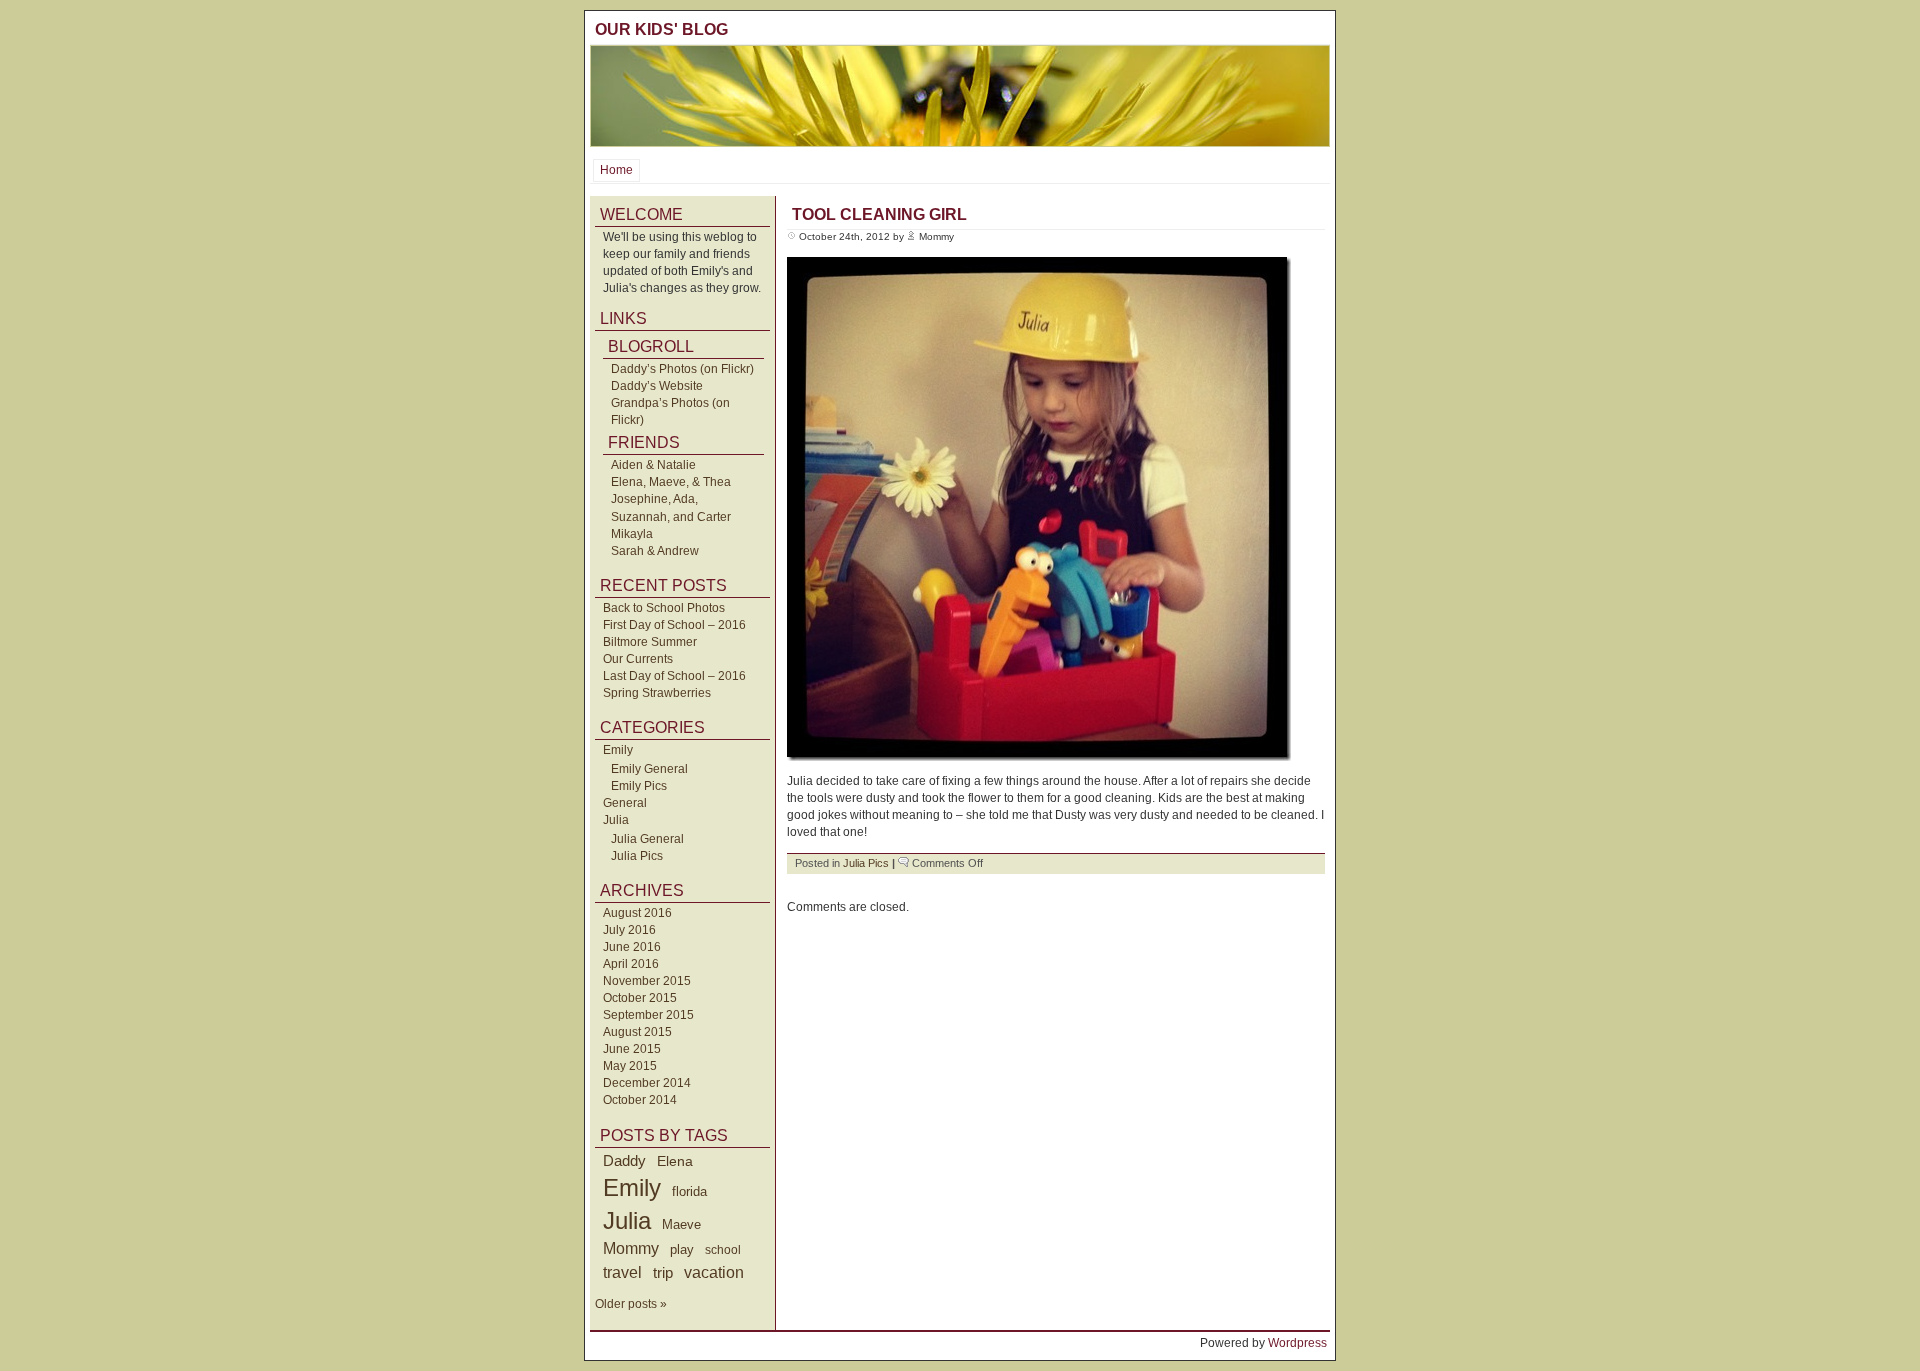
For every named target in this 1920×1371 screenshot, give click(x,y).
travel (622, 1272)
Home (616, 170)
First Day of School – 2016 (674, 625)
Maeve (681, 1224)
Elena (675, 1161)
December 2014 (647, 1083)
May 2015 (630, 1066)
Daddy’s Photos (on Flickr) (682, 369)
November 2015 (647, 981)
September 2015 (648, 1015)
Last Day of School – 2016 (674, 676)
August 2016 (637, 913)
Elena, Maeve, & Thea (671, 482)
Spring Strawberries (657, 693)
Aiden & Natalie (653, 465)
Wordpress (1297, 1343)
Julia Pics (637, 856)
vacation (714, 1272)
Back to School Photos (664, 608)
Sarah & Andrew (655, 551)
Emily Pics (639, 786)
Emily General (649, 769)
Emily (618, 750)
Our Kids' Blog (661, 29)
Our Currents (638, 659)
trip (663, 1272)
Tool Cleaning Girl (879, 214)
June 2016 (632, 947)
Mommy (631, 1248)
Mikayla (632, 534)
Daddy (624, 1160)
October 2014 (640, 1100)
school (723, 1250)
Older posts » (631, 1304)
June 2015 (632, 1049)
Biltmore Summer (650, 642)
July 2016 (629, 930)
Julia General (647, 839)
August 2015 (637, 1032)
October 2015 (640, 998)
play (682, 1250)
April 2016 (631, 964)
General (625, 803)
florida (689, 1191)
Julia (616, 820)
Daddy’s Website (657, 386)
